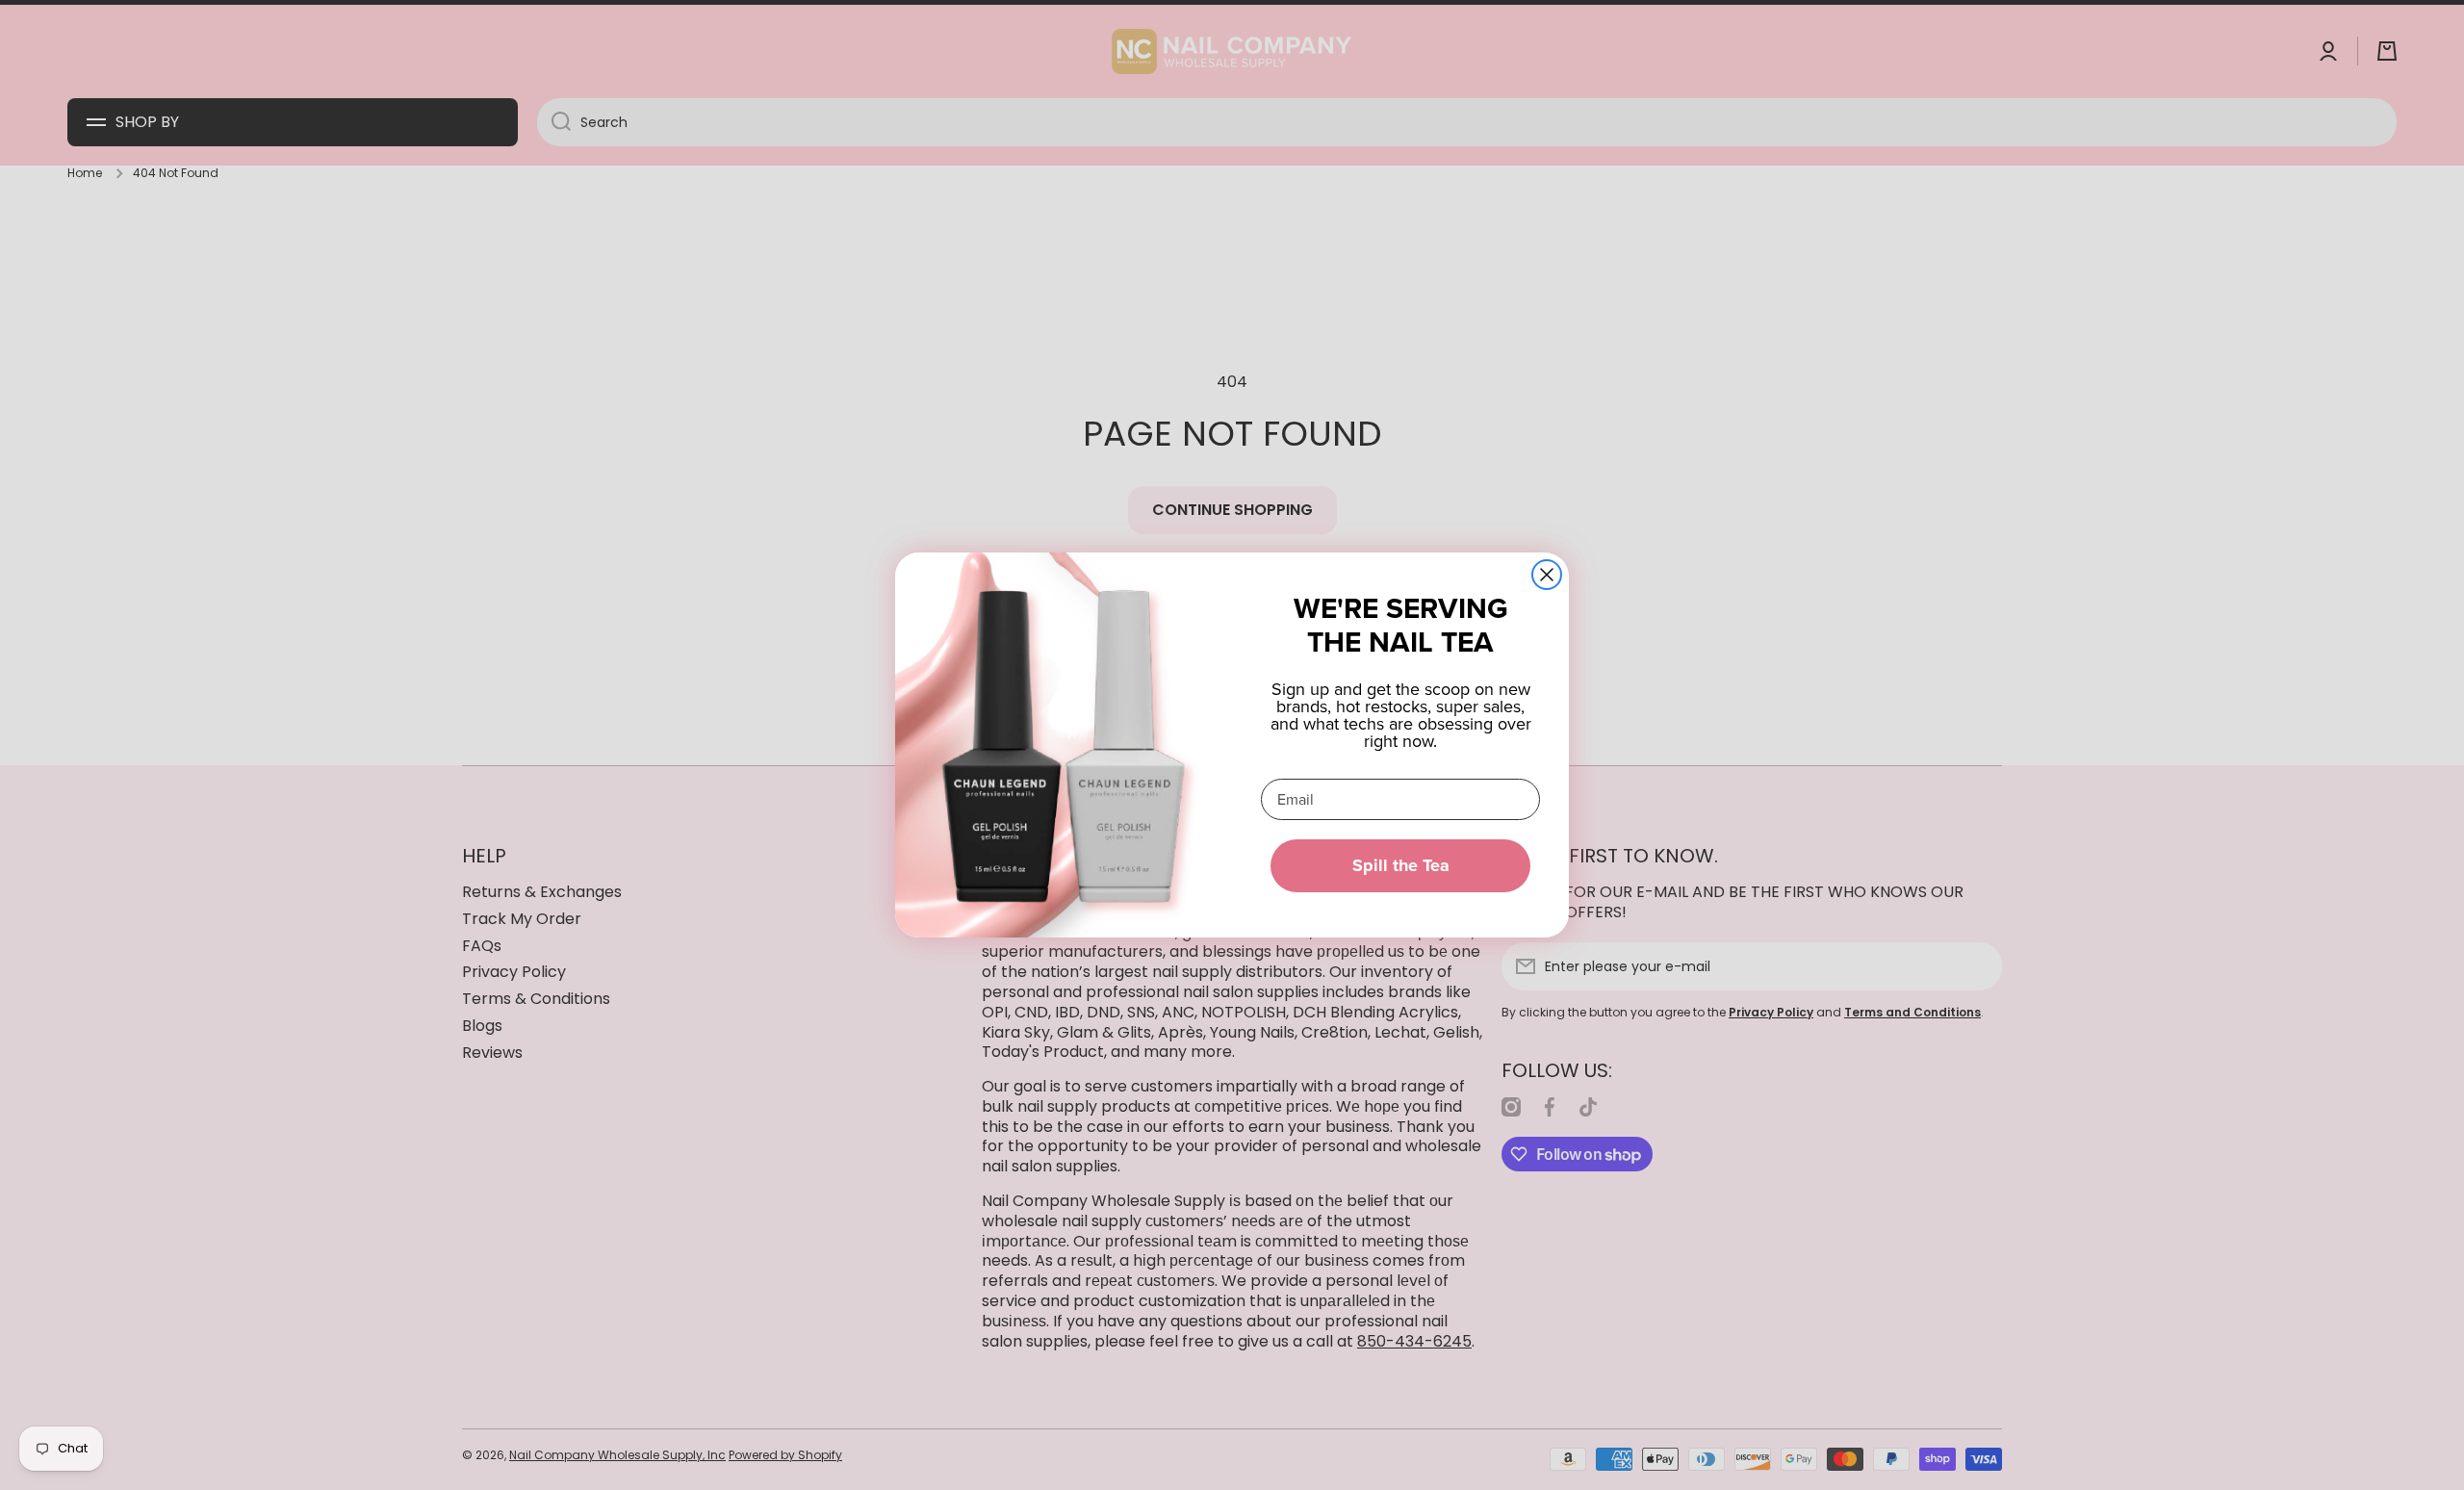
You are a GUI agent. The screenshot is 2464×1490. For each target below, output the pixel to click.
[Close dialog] (1547, 575)
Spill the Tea (1401, 865)
